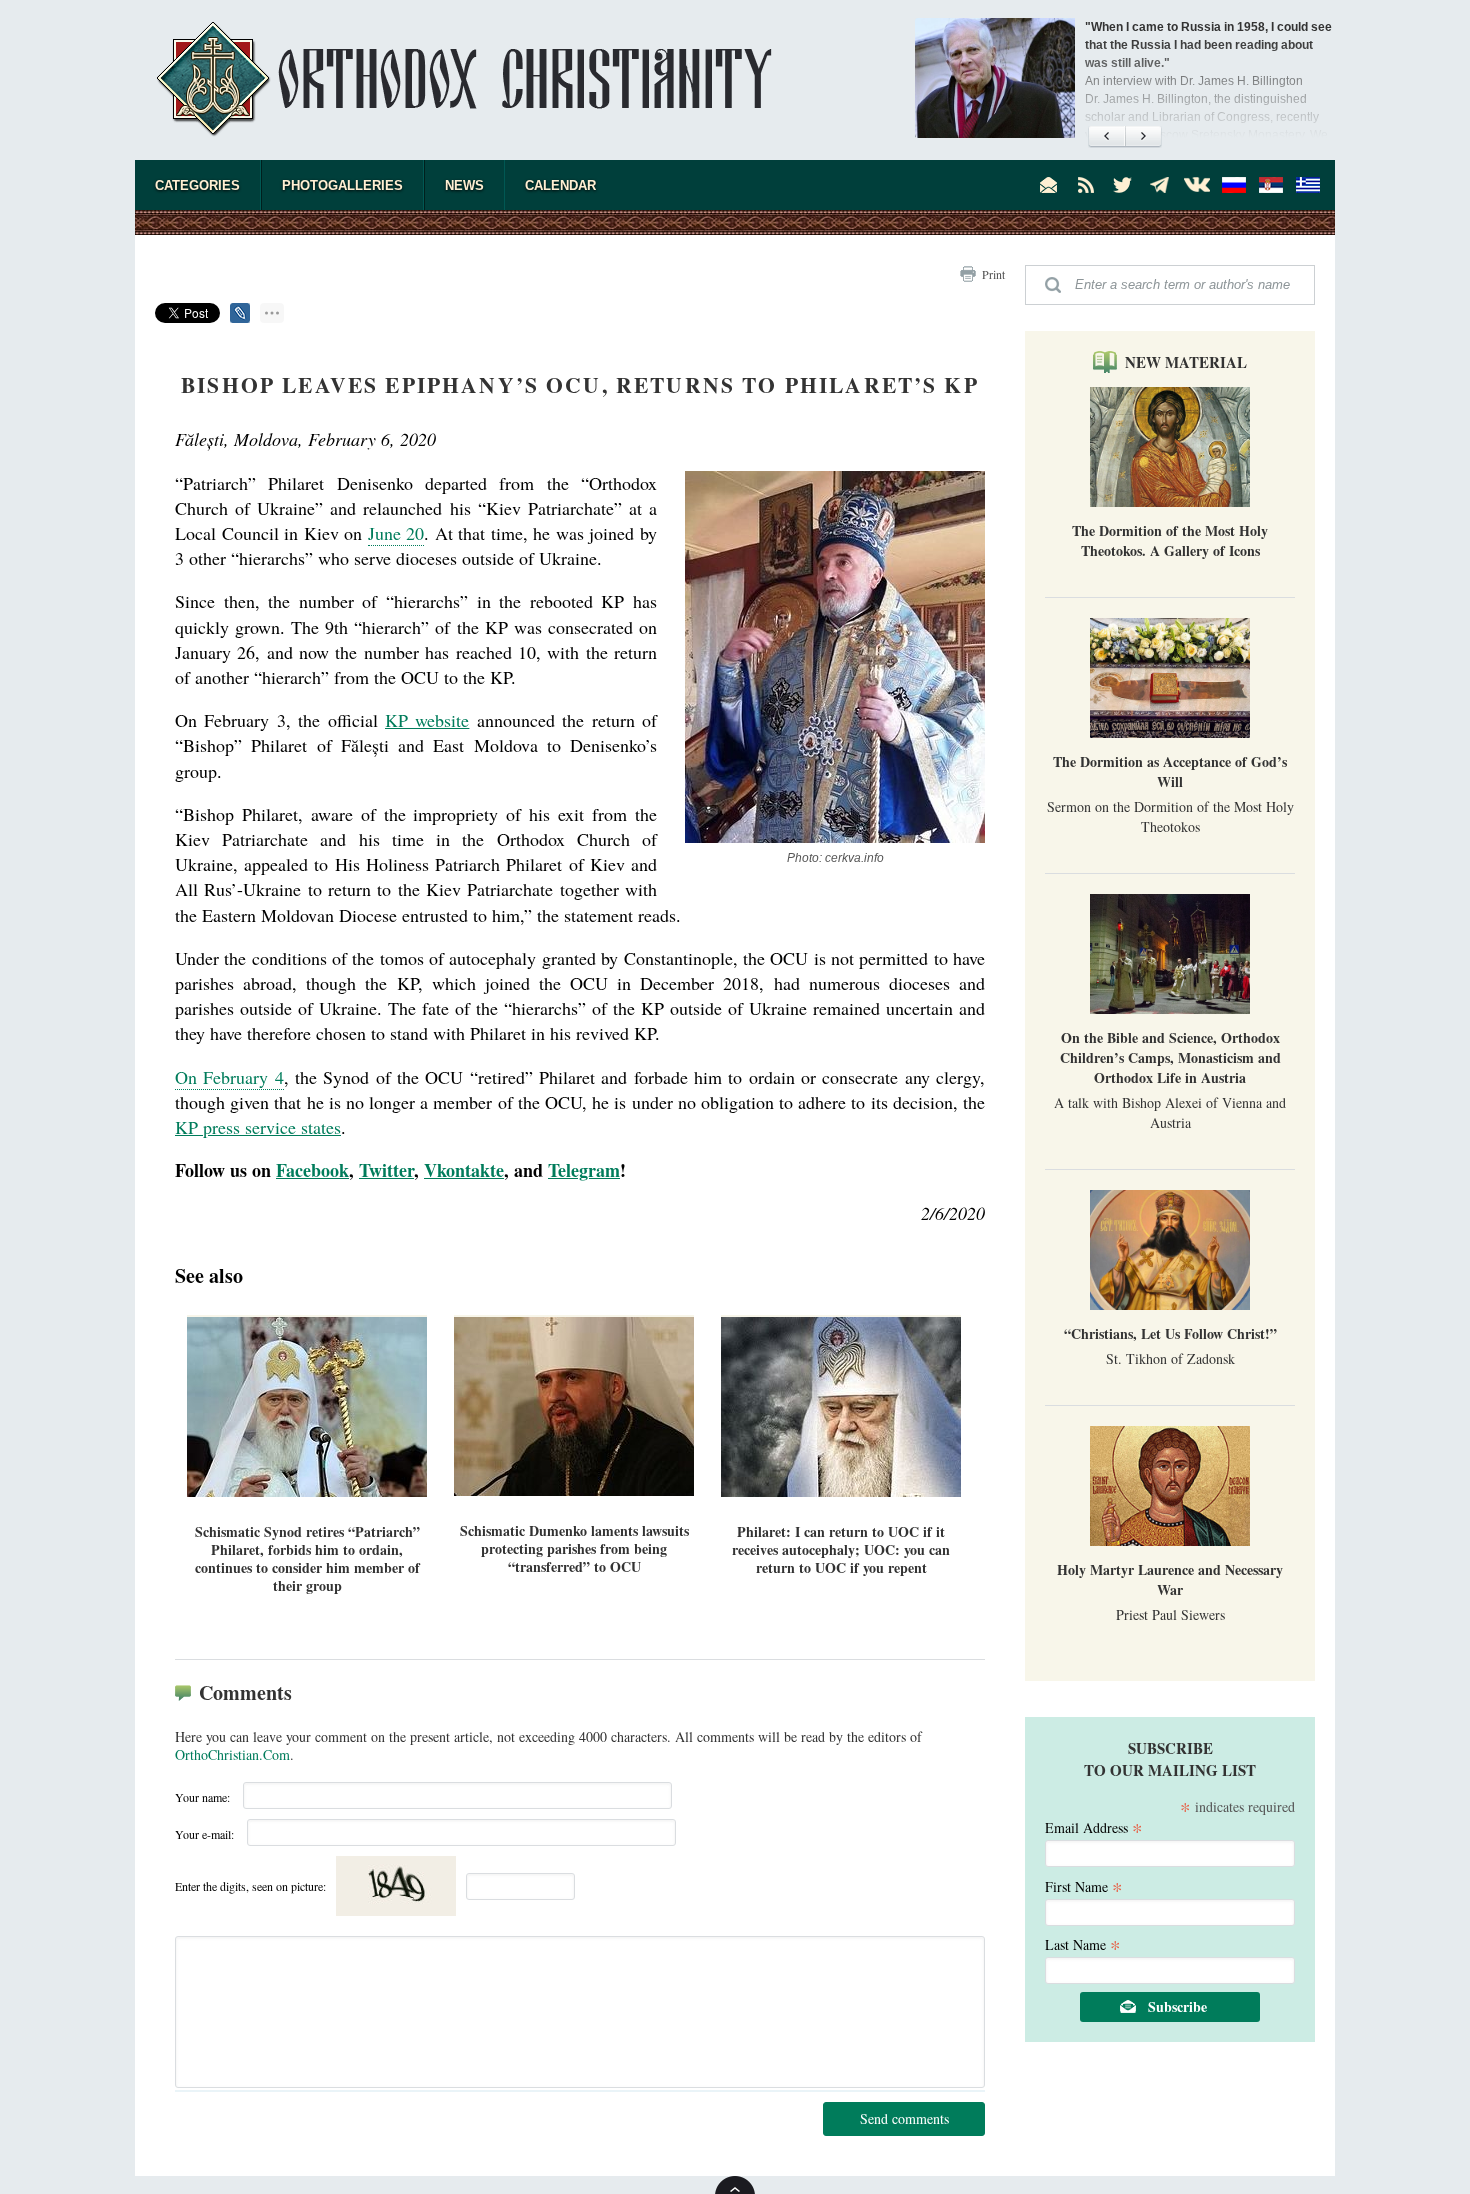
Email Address (1094, 1826)
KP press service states (258, 1127)
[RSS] (1086, 185)
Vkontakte (464, 1170)
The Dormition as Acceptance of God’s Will (1170, 771)
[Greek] (1308, 185)
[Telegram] (1160, 185)
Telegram (584, 1170)
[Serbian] (1271, 185)
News (464, 185)
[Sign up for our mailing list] (1049, 185)
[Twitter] (1123, 185)
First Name (1084, 1885)
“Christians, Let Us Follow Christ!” (1170, 1333)
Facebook (312, 1170)
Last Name (1083, 1943)
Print (993, 274)
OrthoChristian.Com (232, 1754)
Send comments (904, 2118)
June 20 (396, 533)
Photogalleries (342, 185)
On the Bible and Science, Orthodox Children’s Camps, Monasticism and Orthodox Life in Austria (1170, 1057)
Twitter (386, 1170)
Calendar (560, 185)
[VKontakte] (1197, 185)
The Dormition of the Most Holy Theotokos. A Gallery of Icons (1170, 540)
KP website (427, 720)
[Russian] (1234, 185)
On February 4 (229, 1077)
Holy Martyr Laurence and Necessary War (1170, 1579)
